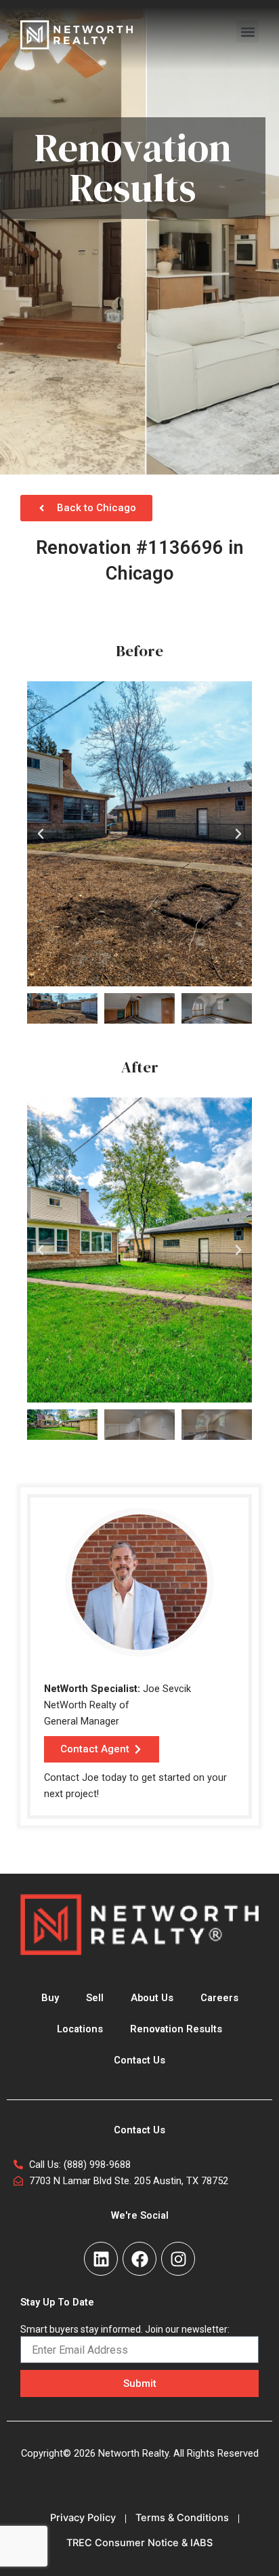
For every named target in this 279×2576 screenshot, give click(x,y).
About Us (152, 1998)
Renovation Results (176, 2029)
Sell (95, 1998)
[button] (248, 32)
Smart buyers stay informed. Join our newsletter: (125, 2329)
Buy (50, 1998)
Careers (219, 1998)
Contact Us (139, 2060)
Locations (80, 2029)
